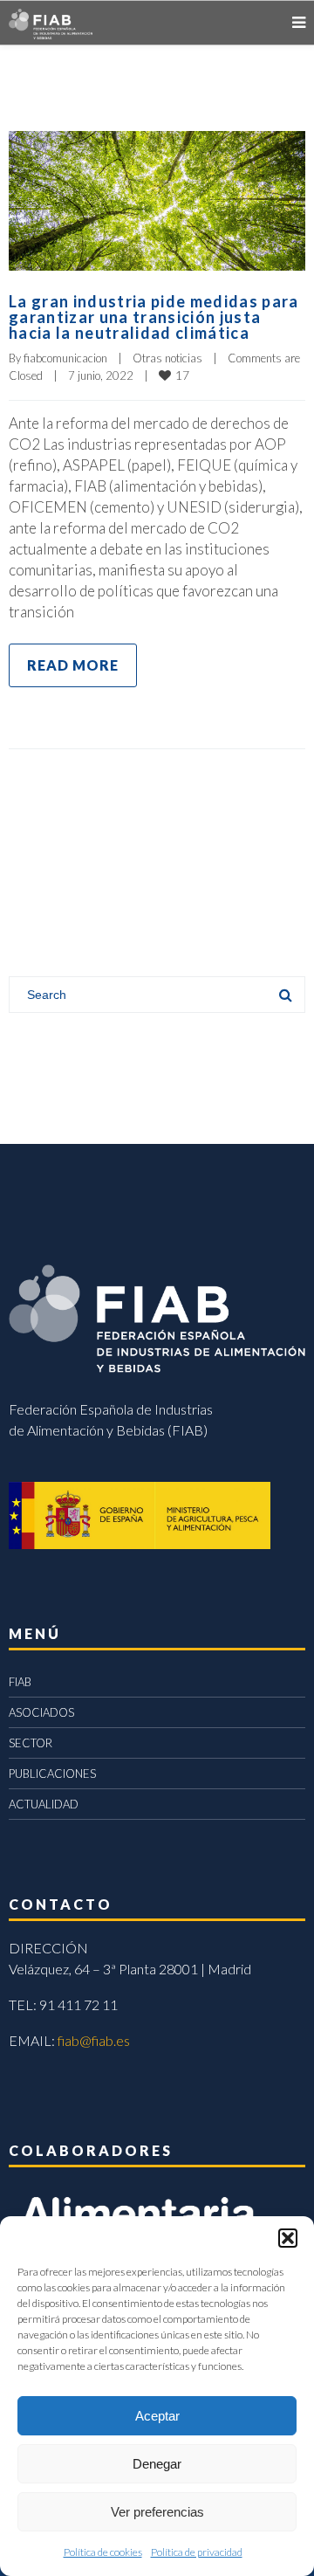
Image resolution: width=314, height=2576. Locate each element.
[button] (288, 2238)
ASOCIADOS (41, 1712)
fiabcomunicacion (65, 358)
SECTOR (31, 1743)
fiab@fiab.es (94, 2040)
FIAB (20, 1682)
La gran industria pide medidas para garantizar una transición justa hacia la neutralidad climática (154, 317)
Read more (73, 665)
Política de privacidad (197, 2552)
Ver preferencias (157, 2512)
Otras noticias (167, 358)
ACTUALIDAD (44, 1804)
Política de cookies (103, 2552)
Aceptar (157, 2416)
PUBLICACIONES (52, 1774)
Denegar (157, 2464)
